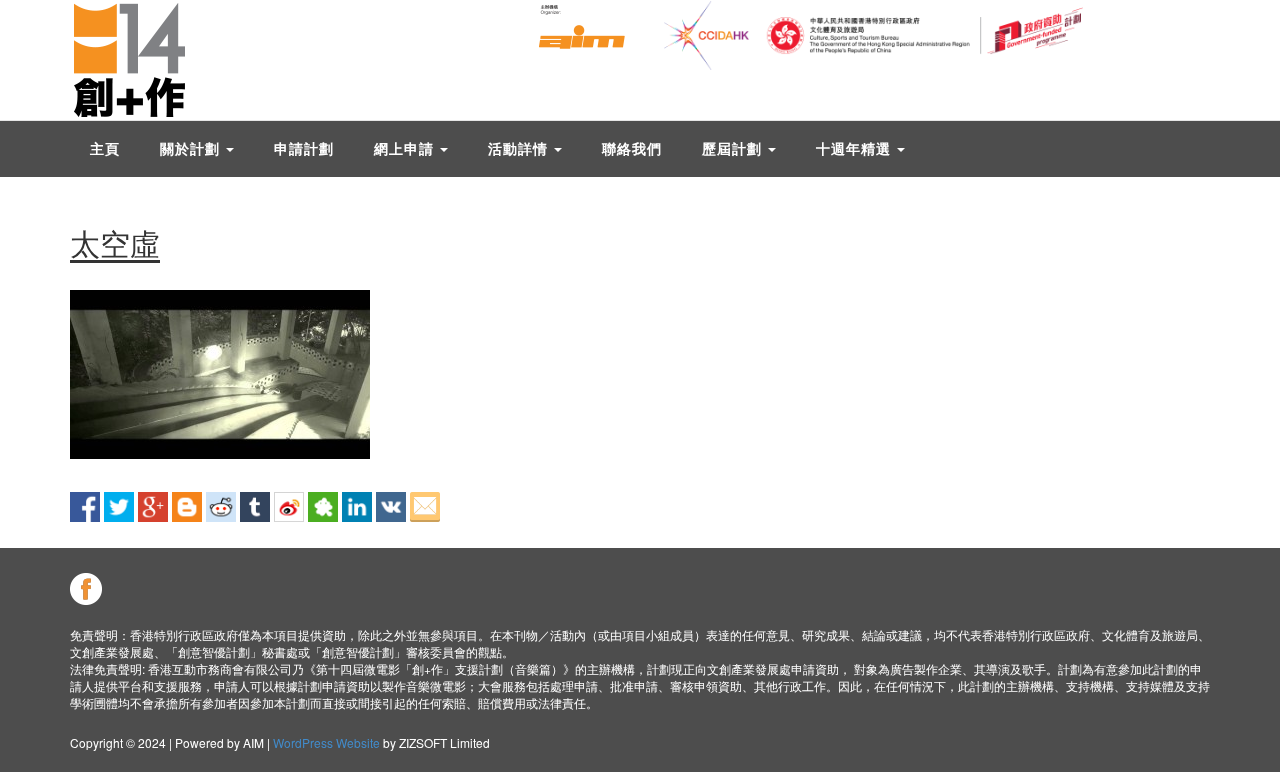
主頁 (105, 148)
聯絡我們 (632, 148)
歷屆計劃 (734, 148)
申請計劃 (304, 148)
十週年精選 (855, 148)
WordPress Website (326, 742)
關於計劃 (192, 148)
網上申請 (406, 148)
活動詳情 (520, 148)
